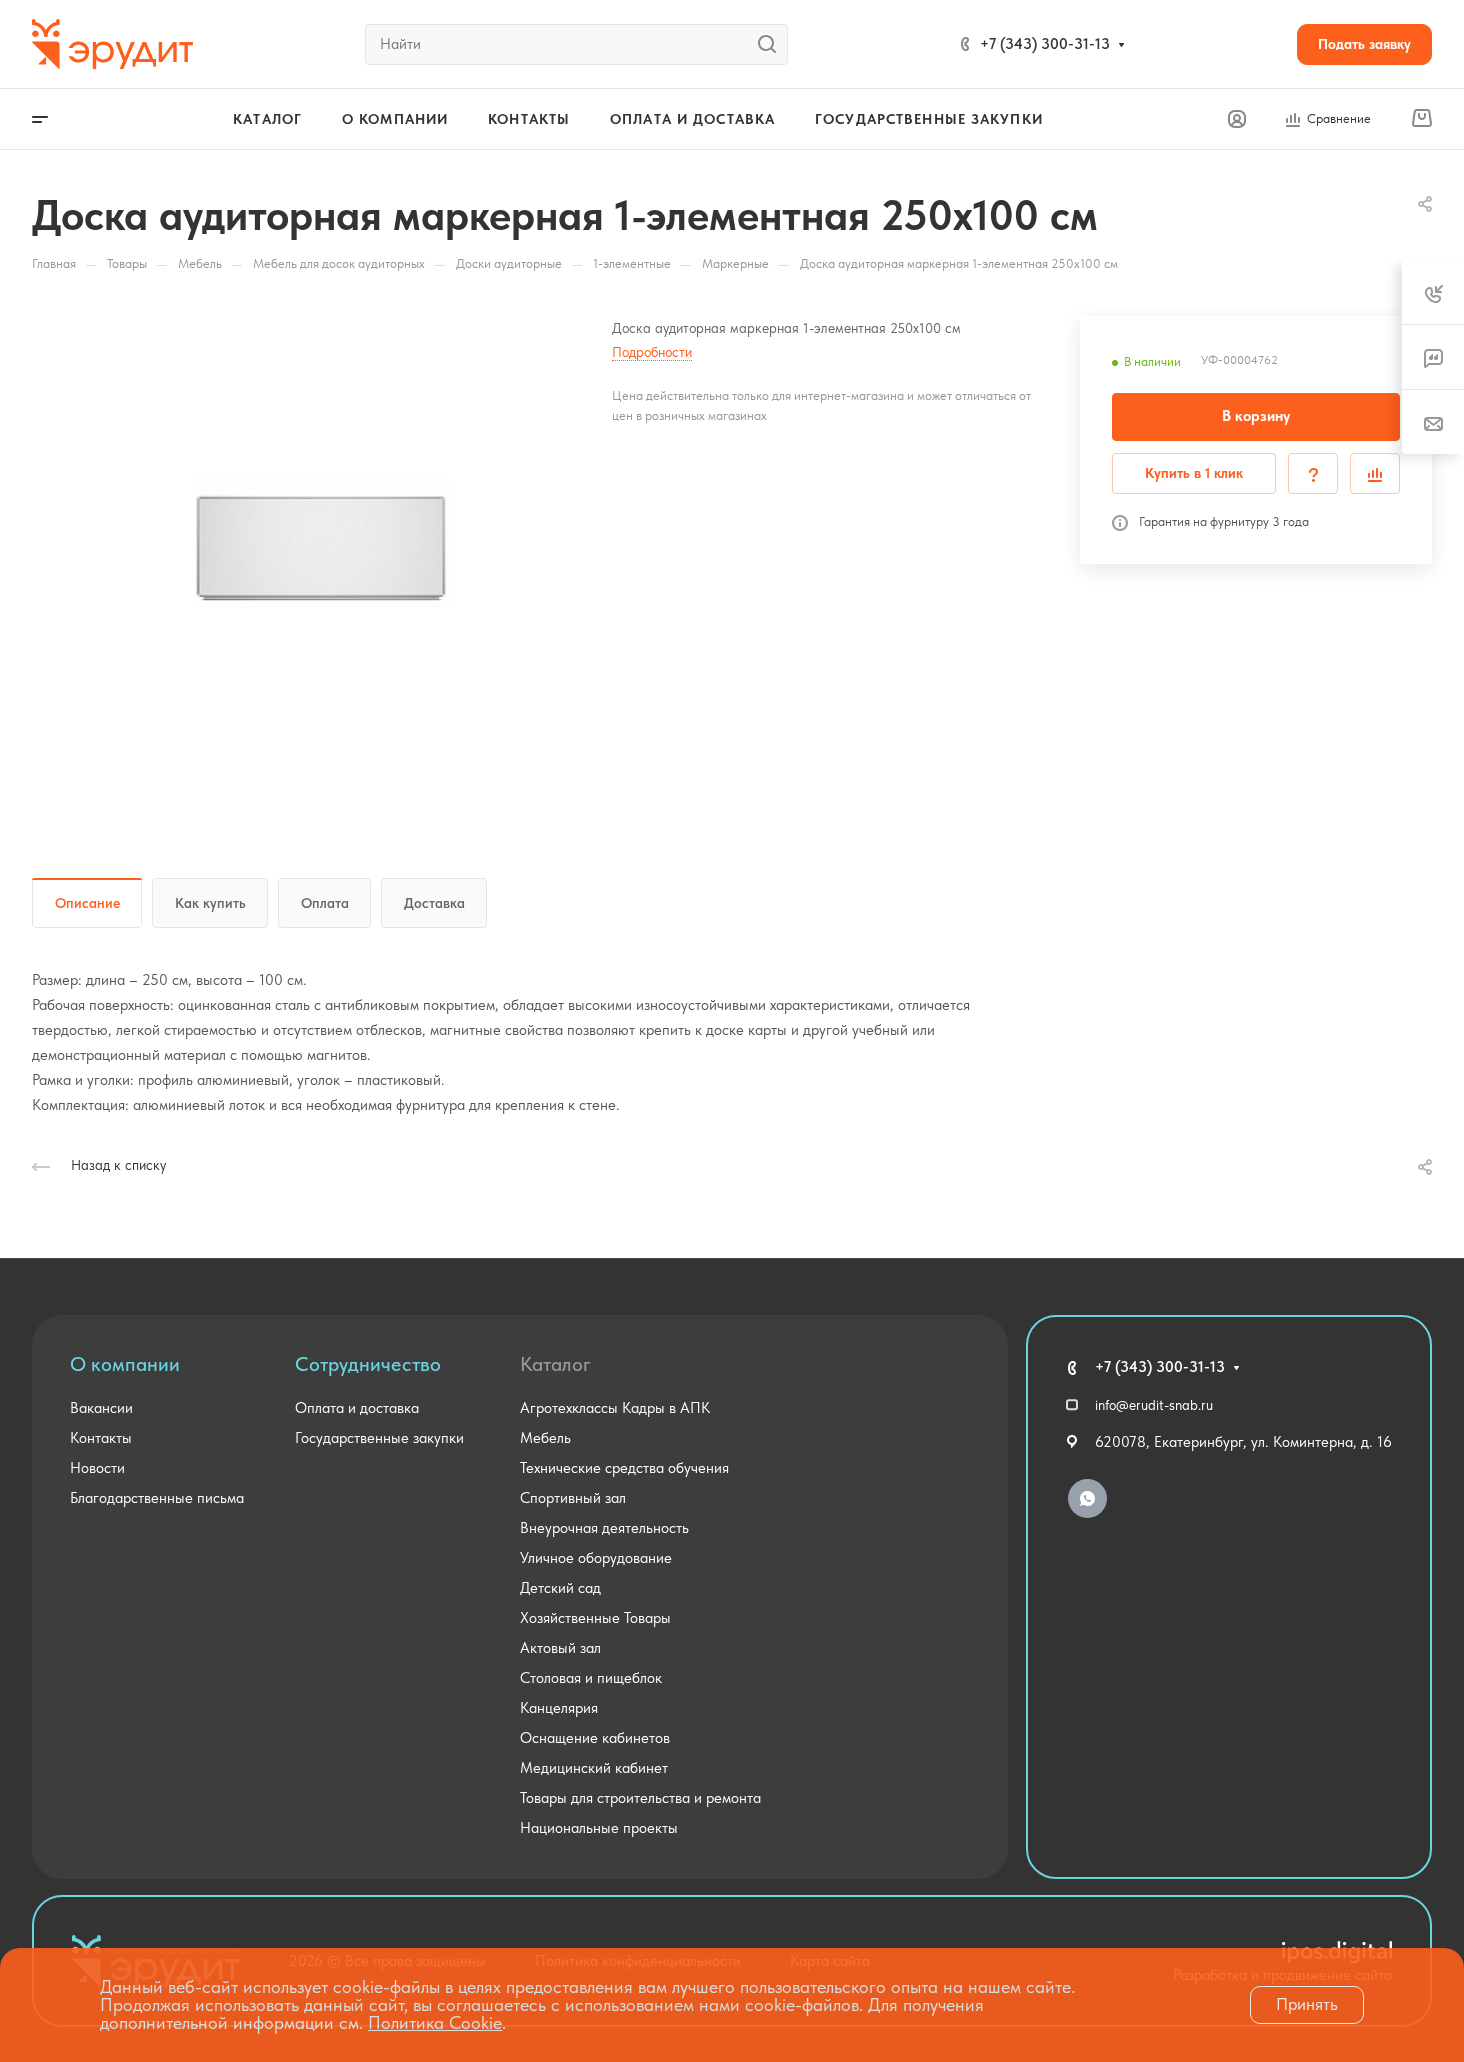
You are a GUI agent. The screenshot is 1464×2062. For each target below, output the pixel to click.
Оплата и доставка (357, 1408)
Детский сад (560, 1588)
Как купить (210, 903)
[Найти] (772, 44)
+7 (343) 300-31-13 (1045, 44)
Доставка (434, 903)
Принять (1307, 2004)
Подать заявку (1364, 44)
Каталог (555, 1364)
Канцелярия (559, 1708)
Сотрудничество (368, 1364)
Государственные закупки (379, 1438)
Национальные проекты (599, 1828)
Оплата (325, 903)
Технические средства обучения (624, 1468)
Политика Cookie (435, 2022)
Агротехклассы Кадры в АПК (615, 1408)
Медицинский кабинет (594, 1768)
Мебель (545, 1438)
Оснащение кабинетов (595, 1738)
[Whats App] (1087, 1498)
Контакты (101, 1438)
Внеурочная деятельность (604, 1528)
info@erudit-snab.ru (1154, 1405)
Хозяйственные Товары (595, 1618)
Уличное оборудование (596, 1558)
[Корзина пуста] (1421, 119)
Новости (97, 1468)
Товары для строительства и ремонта (640, 1798)
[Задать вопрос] (1313, 473)
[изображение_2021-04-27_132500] (322, 543)
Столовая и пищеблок (591, 1678)
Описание (87, 903)
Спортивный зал (573, 1498)
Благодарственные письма (157, 1498)
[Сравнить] (1375, 473)
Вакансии (101, 1408)
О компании (125, 1364)
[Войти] (1237, 119)
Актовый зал (560, 1648)
